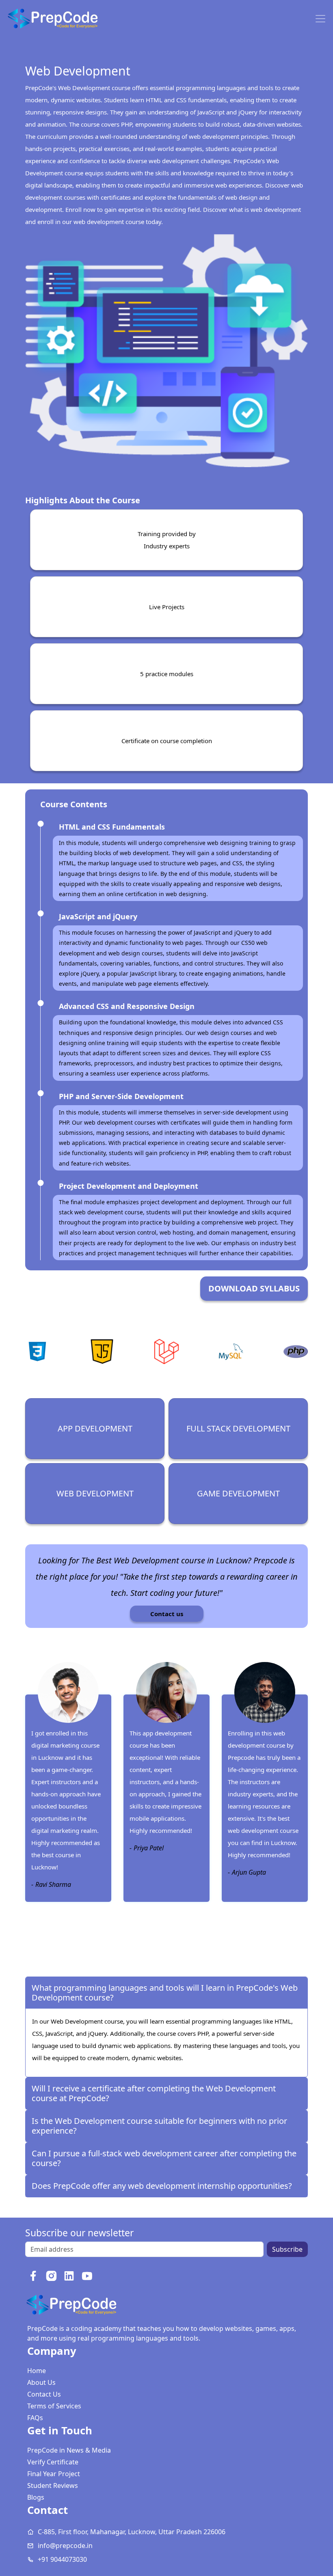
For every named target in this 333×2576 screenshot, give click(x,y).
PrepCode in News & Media (69, 2450)
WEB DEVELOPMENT (95, 1493)
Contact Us (44, 2394)
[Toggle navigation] (320, 19)
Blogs (36, 2497)
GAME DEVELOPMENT (238, 1493)
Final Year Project (54, 2474)
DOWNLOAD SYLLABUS (254, 1288)
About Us (41, 2382)
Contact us (167, 1614)
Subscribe (287, 2249)
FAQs (35, 2418)
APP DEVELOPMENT (95, 1428)
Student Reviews (53, 2485)
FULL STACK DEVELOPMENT (238, 1428)
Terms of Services (54, 2406)
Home (37, 2371)
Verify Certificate (53, 2462)
